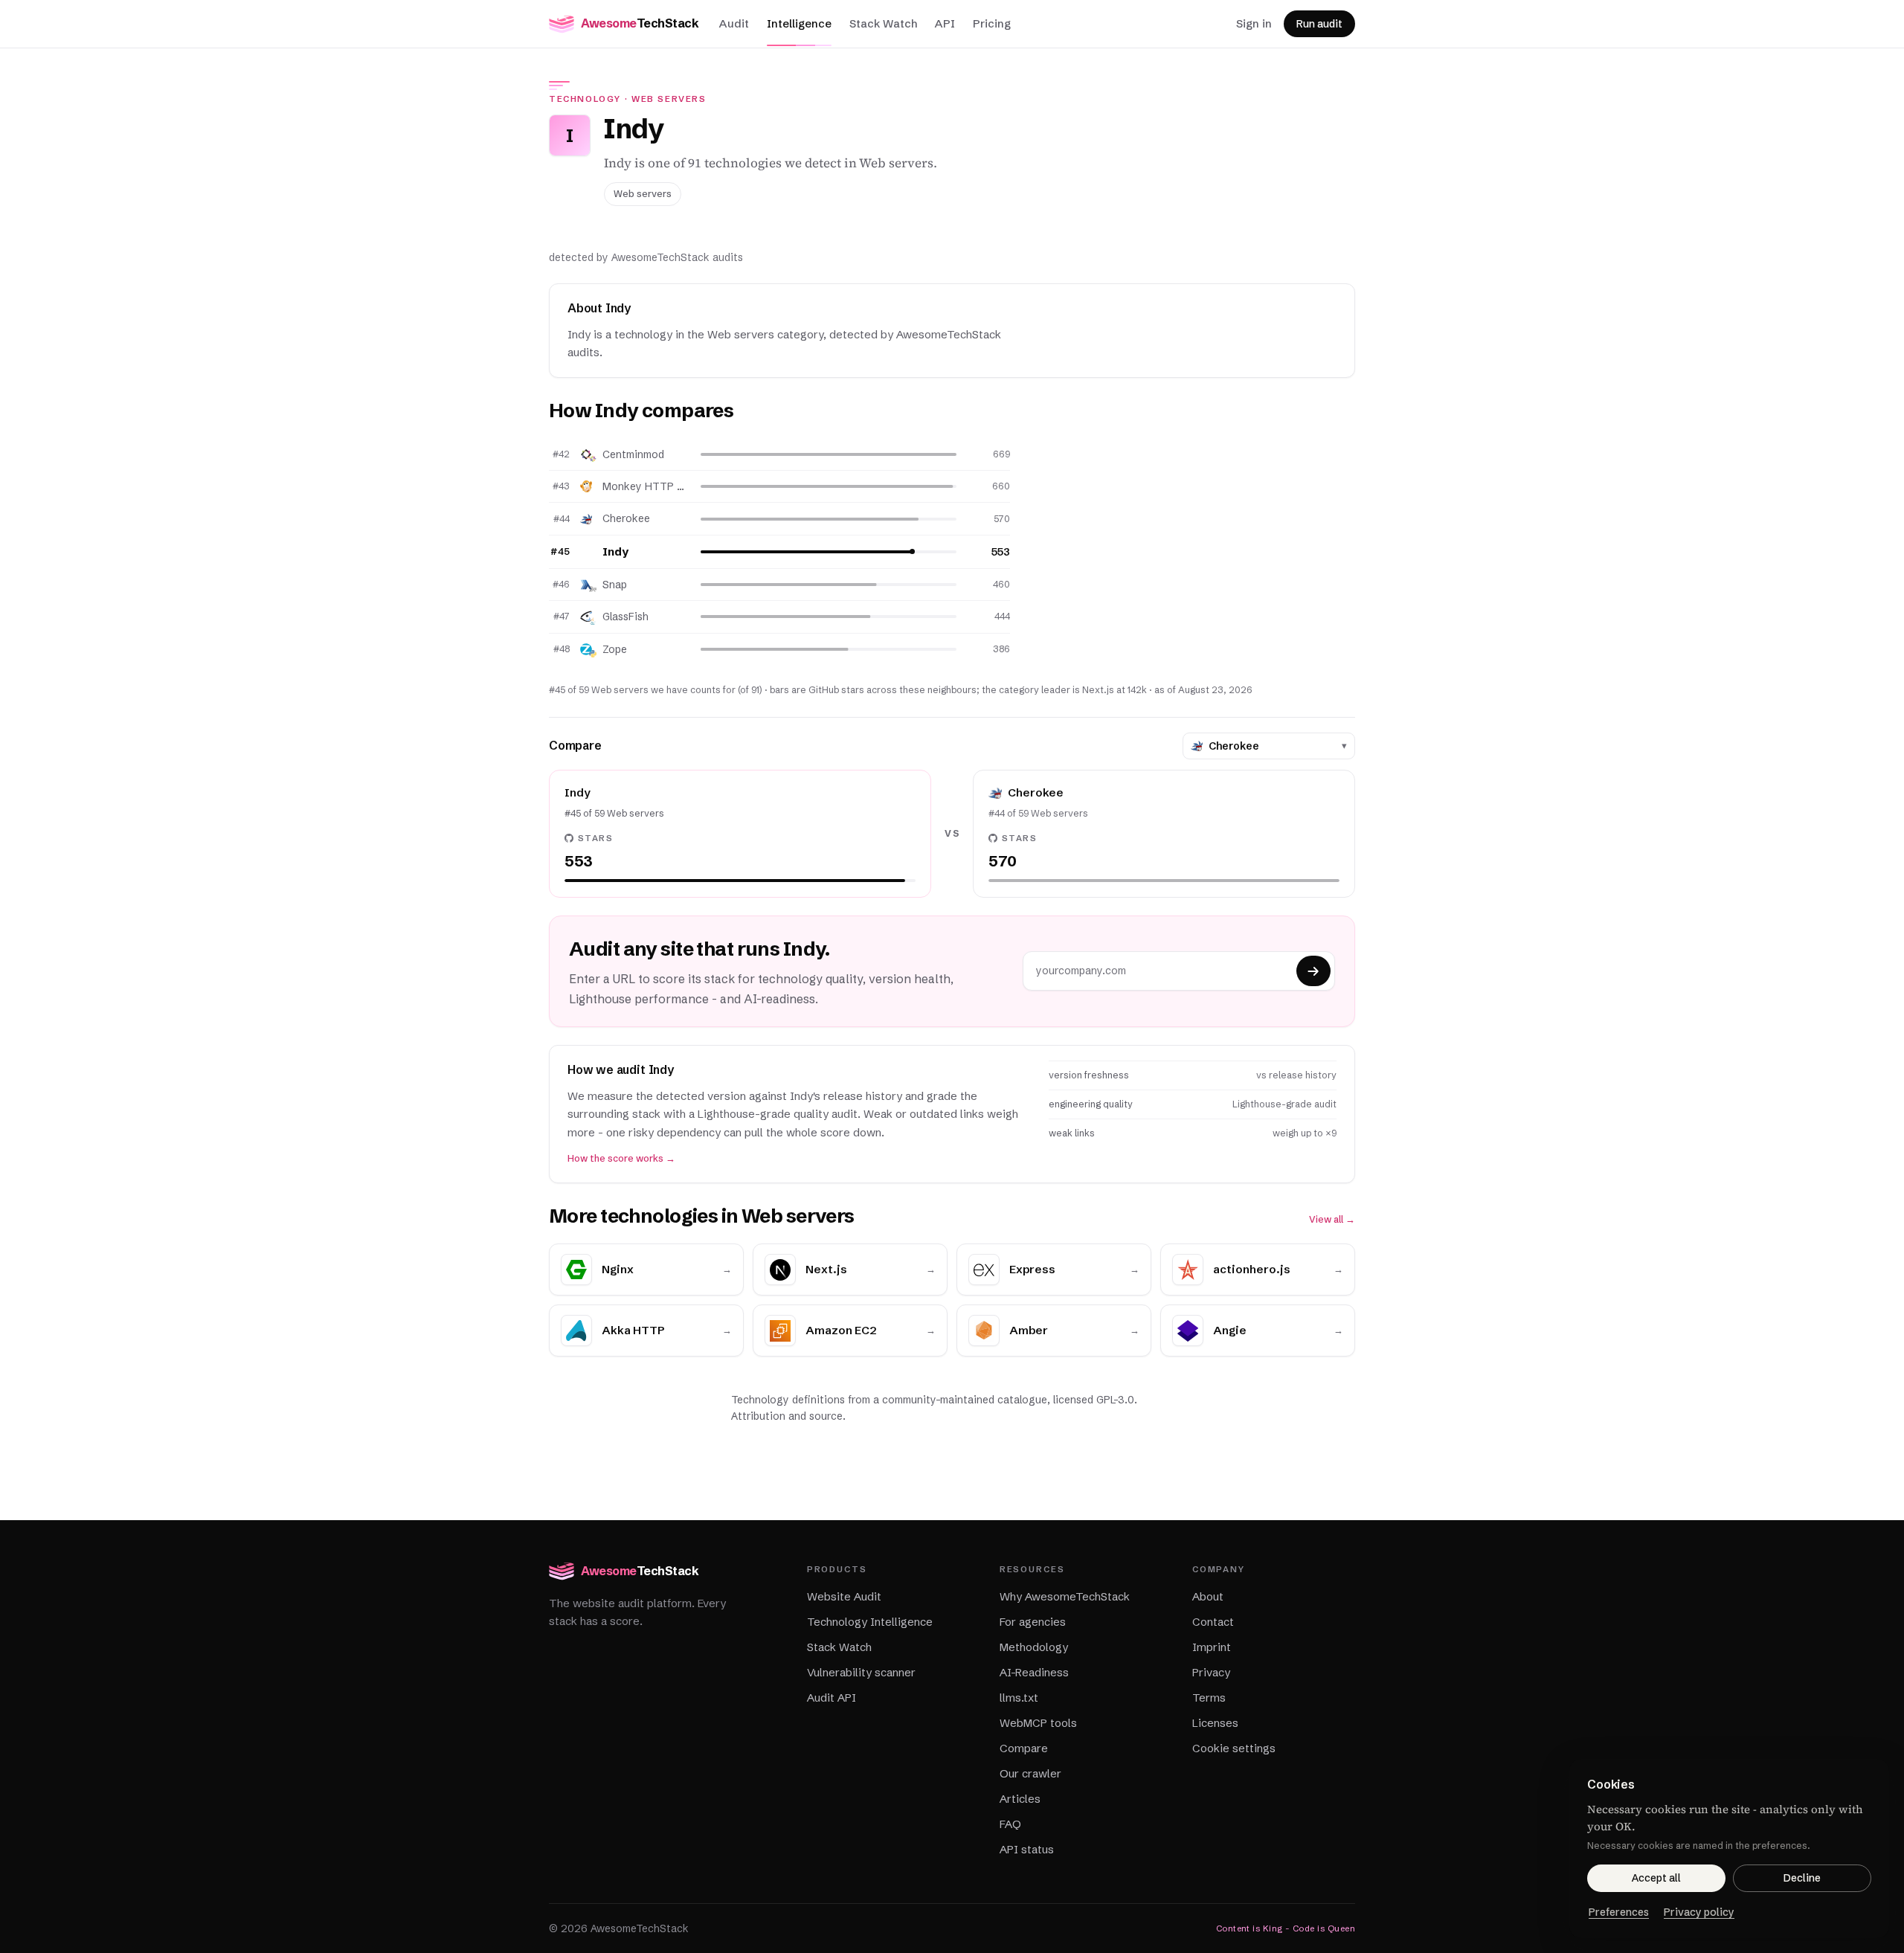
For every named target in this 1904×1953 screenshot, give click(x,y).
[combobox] (1272, 746)
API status (1027, 1849)
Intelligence (799, 23)
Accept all (1656, 1878)
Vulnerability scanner (861, 1672)
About (1208, 1596)
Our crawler (1030, 1773)
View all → (1332, 1219)
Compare (1024, 1748)
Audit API (832, 1698)
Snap (615, 585)
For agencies (1033, 1622)
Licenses (1215, 1723)
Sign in (1254, 23)
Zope (615, 649)
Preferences (1619, 1912)
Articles (1020, 1799)
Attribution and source (787, 1416)
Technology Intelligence (870, 1622)
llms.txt (1019, 1698)
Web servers (669, 99)
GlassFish (625, 617)
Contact (1213, 1622)
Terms (1209, 1698)
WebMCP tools (1038, 1723)
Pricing (992, 23)
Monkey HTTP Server (646, 486)
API (945, 23)
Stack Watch (883, 23)
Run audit (1319, 24)
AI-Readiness (1034, 1672)
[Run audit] (1313, 971)
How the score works (621, 1158)
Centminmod (633, 454)
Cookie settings (1234, 1748)
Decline (1802, 1878)
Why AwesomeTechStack (1065, 1596)
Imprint (1212, 1647)
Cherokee (626, 518)
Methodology (1034, 1647)
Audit (734, 23)
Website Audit (844, 1596)
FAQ (1010, 1824)
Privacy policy (1699, 1912)
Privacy (1211, 1672)
